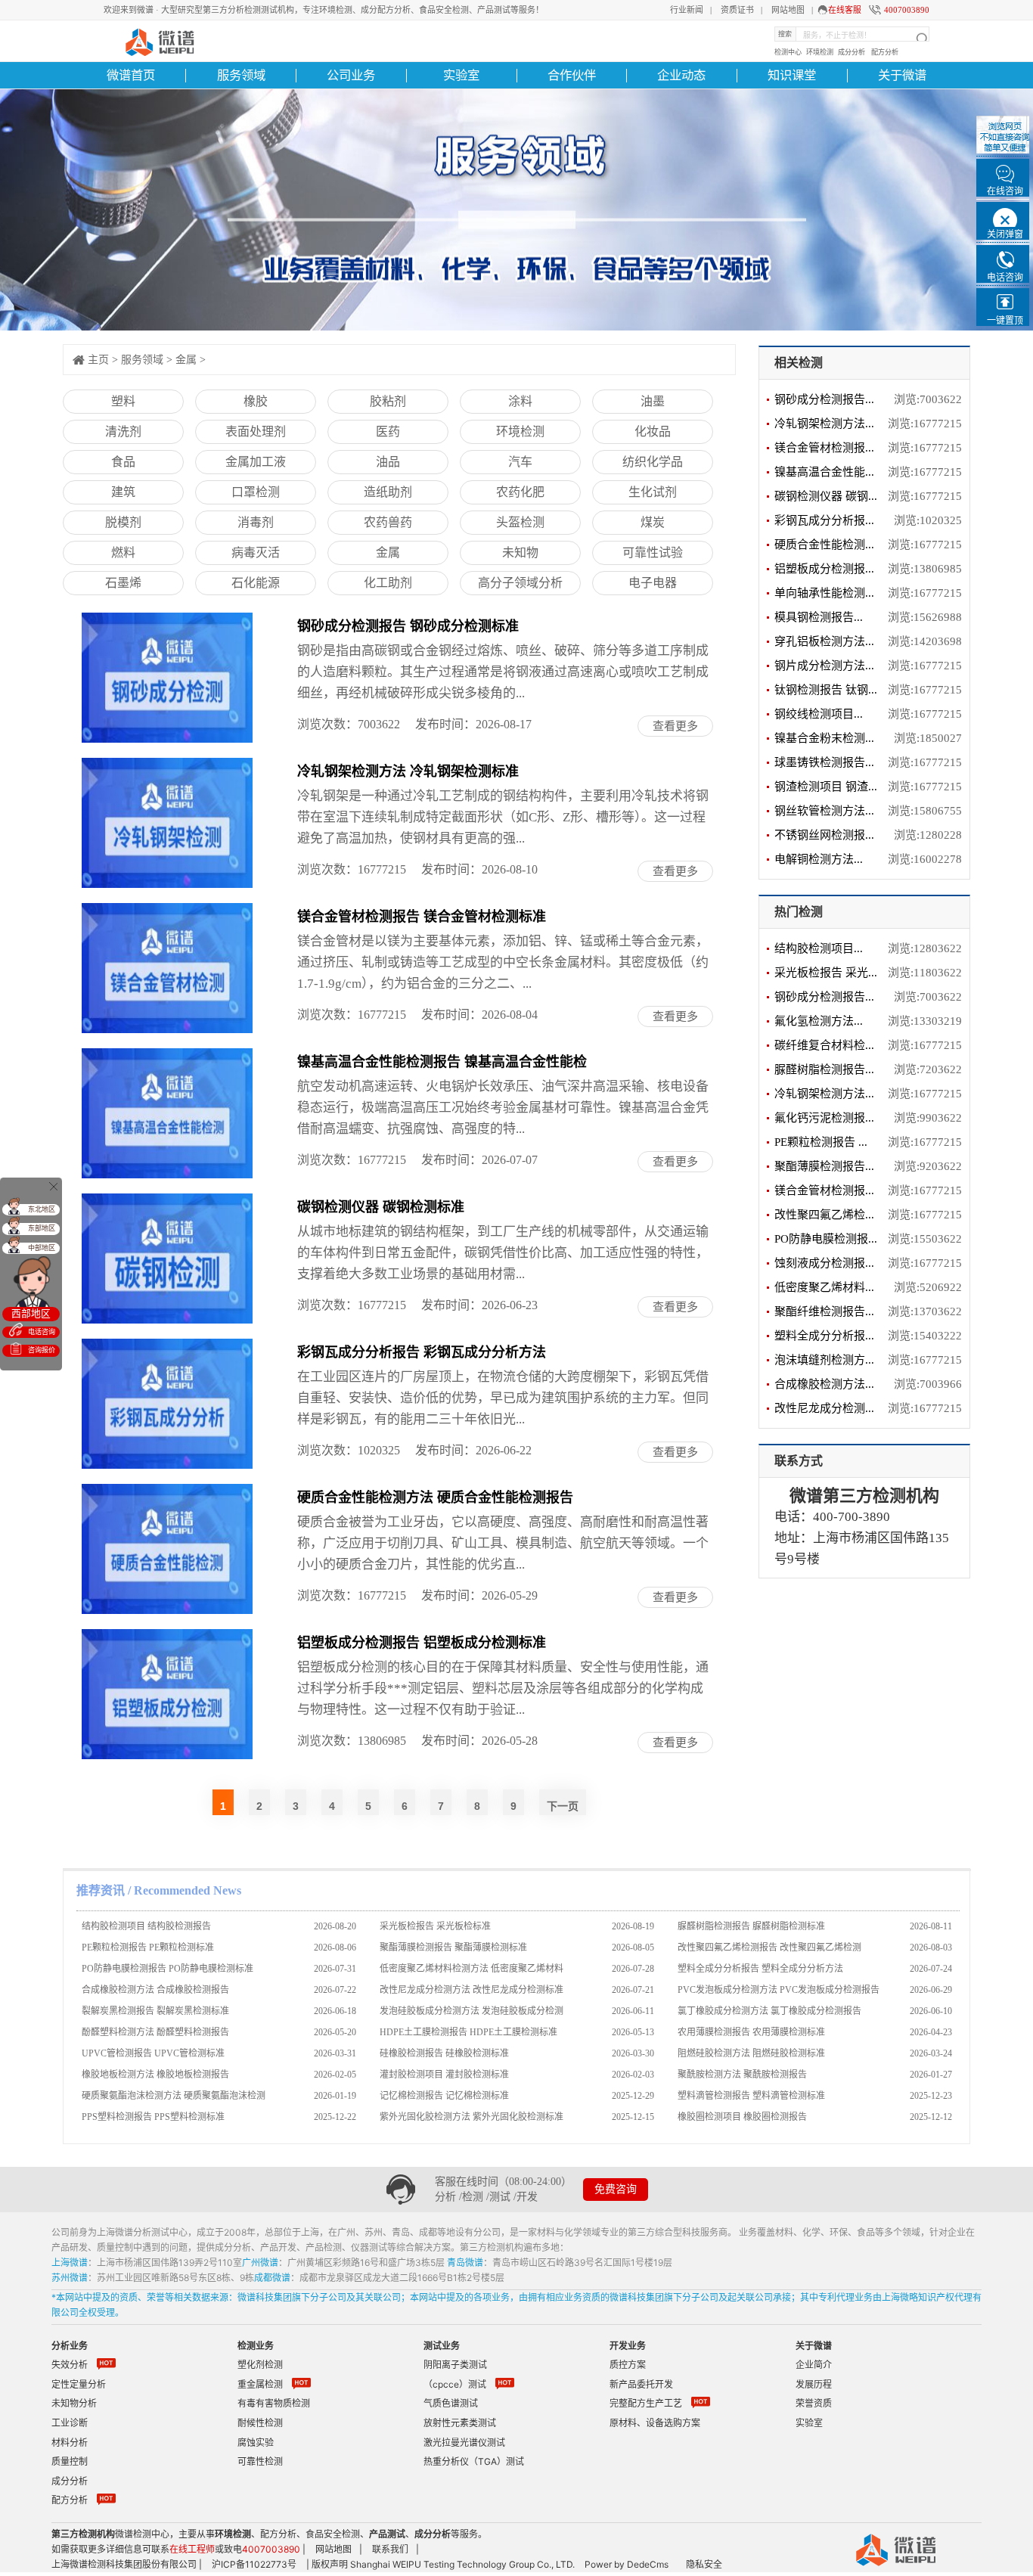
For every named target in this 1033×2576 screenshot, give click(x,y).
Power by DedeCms (627, 2564)
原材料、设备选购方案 (655, 2423)
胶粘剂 (388, 401)
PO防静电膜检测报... (826, 1239)
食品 (123, 462)
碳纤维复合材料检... (824, 1045)
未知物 (520, 552)
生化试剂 (653, 492)
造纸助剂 (388, 492)
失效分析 (70, 2365)
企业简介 (814, 2365)
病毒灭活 (256, 552)
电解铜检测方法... (819, 859)
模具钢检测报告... (819, 617)
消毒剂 (256, 522)
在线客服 (845, 10)
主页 (98, 360)
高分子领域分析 (520, 583)
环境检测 (820, 52)
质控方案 (628, 2365)
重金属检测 (260, 2384)
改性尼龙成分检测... (824, 1408)
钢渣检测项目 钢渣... (826, 787)
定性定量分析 (79, 2384)
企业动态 (681, 75)
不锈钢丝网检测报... (824, 835)
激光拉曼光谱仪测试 (464, 2443)
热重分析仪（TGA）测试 (474, 2461)
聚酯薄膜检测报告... (824, 1166)
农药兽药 (388, 522)
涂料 (520, 401)
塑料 (123, 401)
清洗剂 (123, 431)
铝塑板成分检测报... (824, 569)
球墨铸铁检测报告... (824, 762)
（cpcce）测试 (455, 2384)
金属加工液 (256, 462)
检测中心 (788, 52)
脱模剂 (123, 522)
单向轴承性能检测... (824, 593)
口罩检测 (256, 492)
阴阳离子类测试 (455, 2365)
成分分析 (852, 52)
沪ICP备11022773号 (254, 2564)
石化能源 (256, 583)
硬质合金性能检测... (824, 545)
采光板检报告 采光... (826, 973)
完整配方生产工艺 (646, 2403)
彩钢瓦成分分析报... (824, 520)
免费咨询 (616, 2189)
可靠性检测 (260, 2461)
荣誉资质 (814, 2403)
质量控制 (70, 2461)
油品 (388, 462)
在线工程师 (192, 2549)
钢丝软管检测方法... (824, 811)
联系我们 (390, 2549)
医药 (388, 431)
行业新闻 (687, 10)
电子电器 (653, 583)
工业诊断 (70, 2423)
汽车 (520, 462)
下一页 (563, 1806)
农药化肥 (520, 492)
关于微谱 (902, 75)
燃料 (123, 552)
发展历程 (814, 2384)
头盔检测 (520, 522)
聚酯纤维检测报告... (824, 1311)
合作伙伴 (572, 75)
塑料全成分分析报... (824, 1336)
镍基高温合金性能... (824, 472)
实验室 (461, 75)
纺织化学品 (653, 462)
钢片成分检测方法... (824, 666)
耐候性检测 (260, 2423)
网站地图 (788, 10)
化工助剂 (388, 583)
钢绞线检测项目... (819, 714)
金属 (186, 360)
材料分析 (70, 2443)
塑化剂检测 (260, 2365)
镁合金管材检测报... (824, 448)
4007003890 (907, 10)
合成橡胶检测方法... (824, 1384)
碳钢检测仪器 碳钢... (826, 496)
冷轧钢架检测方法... (824, 424)
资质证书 (737, 10)
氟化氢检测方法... (819, 1021)
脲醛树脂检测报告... (824, 1069)
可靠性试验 (653, 552)
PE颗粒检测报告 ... (821, 1142)
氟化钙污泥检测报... (824, 1118)
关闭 (53, 1186)
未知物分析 (74, 2403)
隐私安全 (704, 2564)
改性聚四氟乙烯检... (824, 1215)
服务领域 (241, 75)
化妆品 (653, 431)
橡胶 (256, 401)
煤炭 (653, 522)
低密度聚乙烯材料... (824, 1287)
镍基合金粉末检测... (824, 738)
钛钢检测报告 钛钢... (826, 690)
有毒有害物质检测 (274, 2403)
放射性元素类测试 (460, 2423)
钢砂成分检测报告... (824, 399)
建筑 (123, 492)
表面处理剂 (256, 431)
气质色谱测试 (451, 2403)
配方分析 (885, 52)
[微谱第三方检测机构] (158, 40)
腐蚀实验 (256, 2443)
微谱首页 (131, 75)
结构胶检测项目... (819, 948)
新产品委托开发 (641, 2384)
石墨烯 (123, 583)
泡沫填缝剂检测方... (824, 1360)
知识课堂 (792, 75)
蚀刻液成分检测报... (824, 1263)
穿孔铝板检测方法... (824, 641)
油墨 (653, 401)
